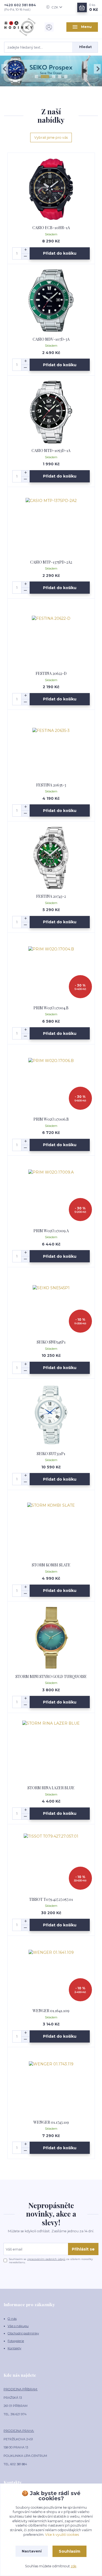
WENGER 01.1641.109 (51, 2011)
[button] (5, 69)
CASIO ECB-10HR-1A (51, 228)
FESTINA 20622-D (51, 673)
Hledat (85, 47)
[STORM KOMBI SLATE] (51, 1526)
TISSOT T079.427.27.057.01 (51, 1899)
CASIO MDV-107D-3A (51, 339)
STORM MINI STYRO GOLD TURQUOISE (51, 1676)
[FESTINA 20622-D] (51, 635)
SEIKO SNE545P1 (51, 1342)
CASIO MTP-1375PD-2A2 (51, 562)
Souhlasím (69, 2551)
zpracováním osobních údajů (46, 2259)
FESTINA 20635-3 (51, 785)
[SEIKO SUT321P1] (51, 1415)
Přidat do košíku (60, 253)
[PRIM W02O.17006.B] (51, 1081)
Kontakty (14, 2348)
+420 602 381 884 (20, 5)
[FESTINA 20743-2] (51, 858)
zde (74, 2566)
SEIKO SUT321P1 (51, 1454)
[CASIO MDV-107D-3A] (51, 301)
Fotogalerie (16, 2341)
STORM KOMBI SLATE (51, 1565)
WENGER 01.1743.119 (51, 2122)
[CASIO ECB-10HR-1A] (51, 189)
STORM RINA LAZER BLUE (51, 1788)
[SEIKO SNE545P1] (51, 1303)
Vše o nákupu (18, 2326)
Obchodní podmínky (23, 2333)
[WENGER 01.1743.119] (51, 2084)
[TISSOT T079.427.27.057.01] (51, 1861)
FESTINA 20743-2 (51, 896)
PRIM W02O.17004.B (51, 1008)
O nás (12, 2319)
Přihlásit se (83, 2249)
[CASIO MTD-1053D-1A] (51, 412)
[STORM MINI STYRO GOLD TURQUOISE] (51, 1638)
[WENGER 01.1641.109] (51, 1972)
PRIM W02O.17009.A (51, 1231)
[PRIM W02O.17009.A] (51, 1192)
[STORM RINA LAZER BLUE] (51, 1749)
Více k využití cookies (62, 2535)
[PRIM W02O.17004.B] (51, 969)
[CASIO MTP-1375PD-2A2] (51, 524)
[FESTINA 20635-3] (51, 746)
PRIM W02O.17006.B (51, 1119)
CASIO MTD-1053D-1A (51, 451)
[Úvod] (20, 27)
